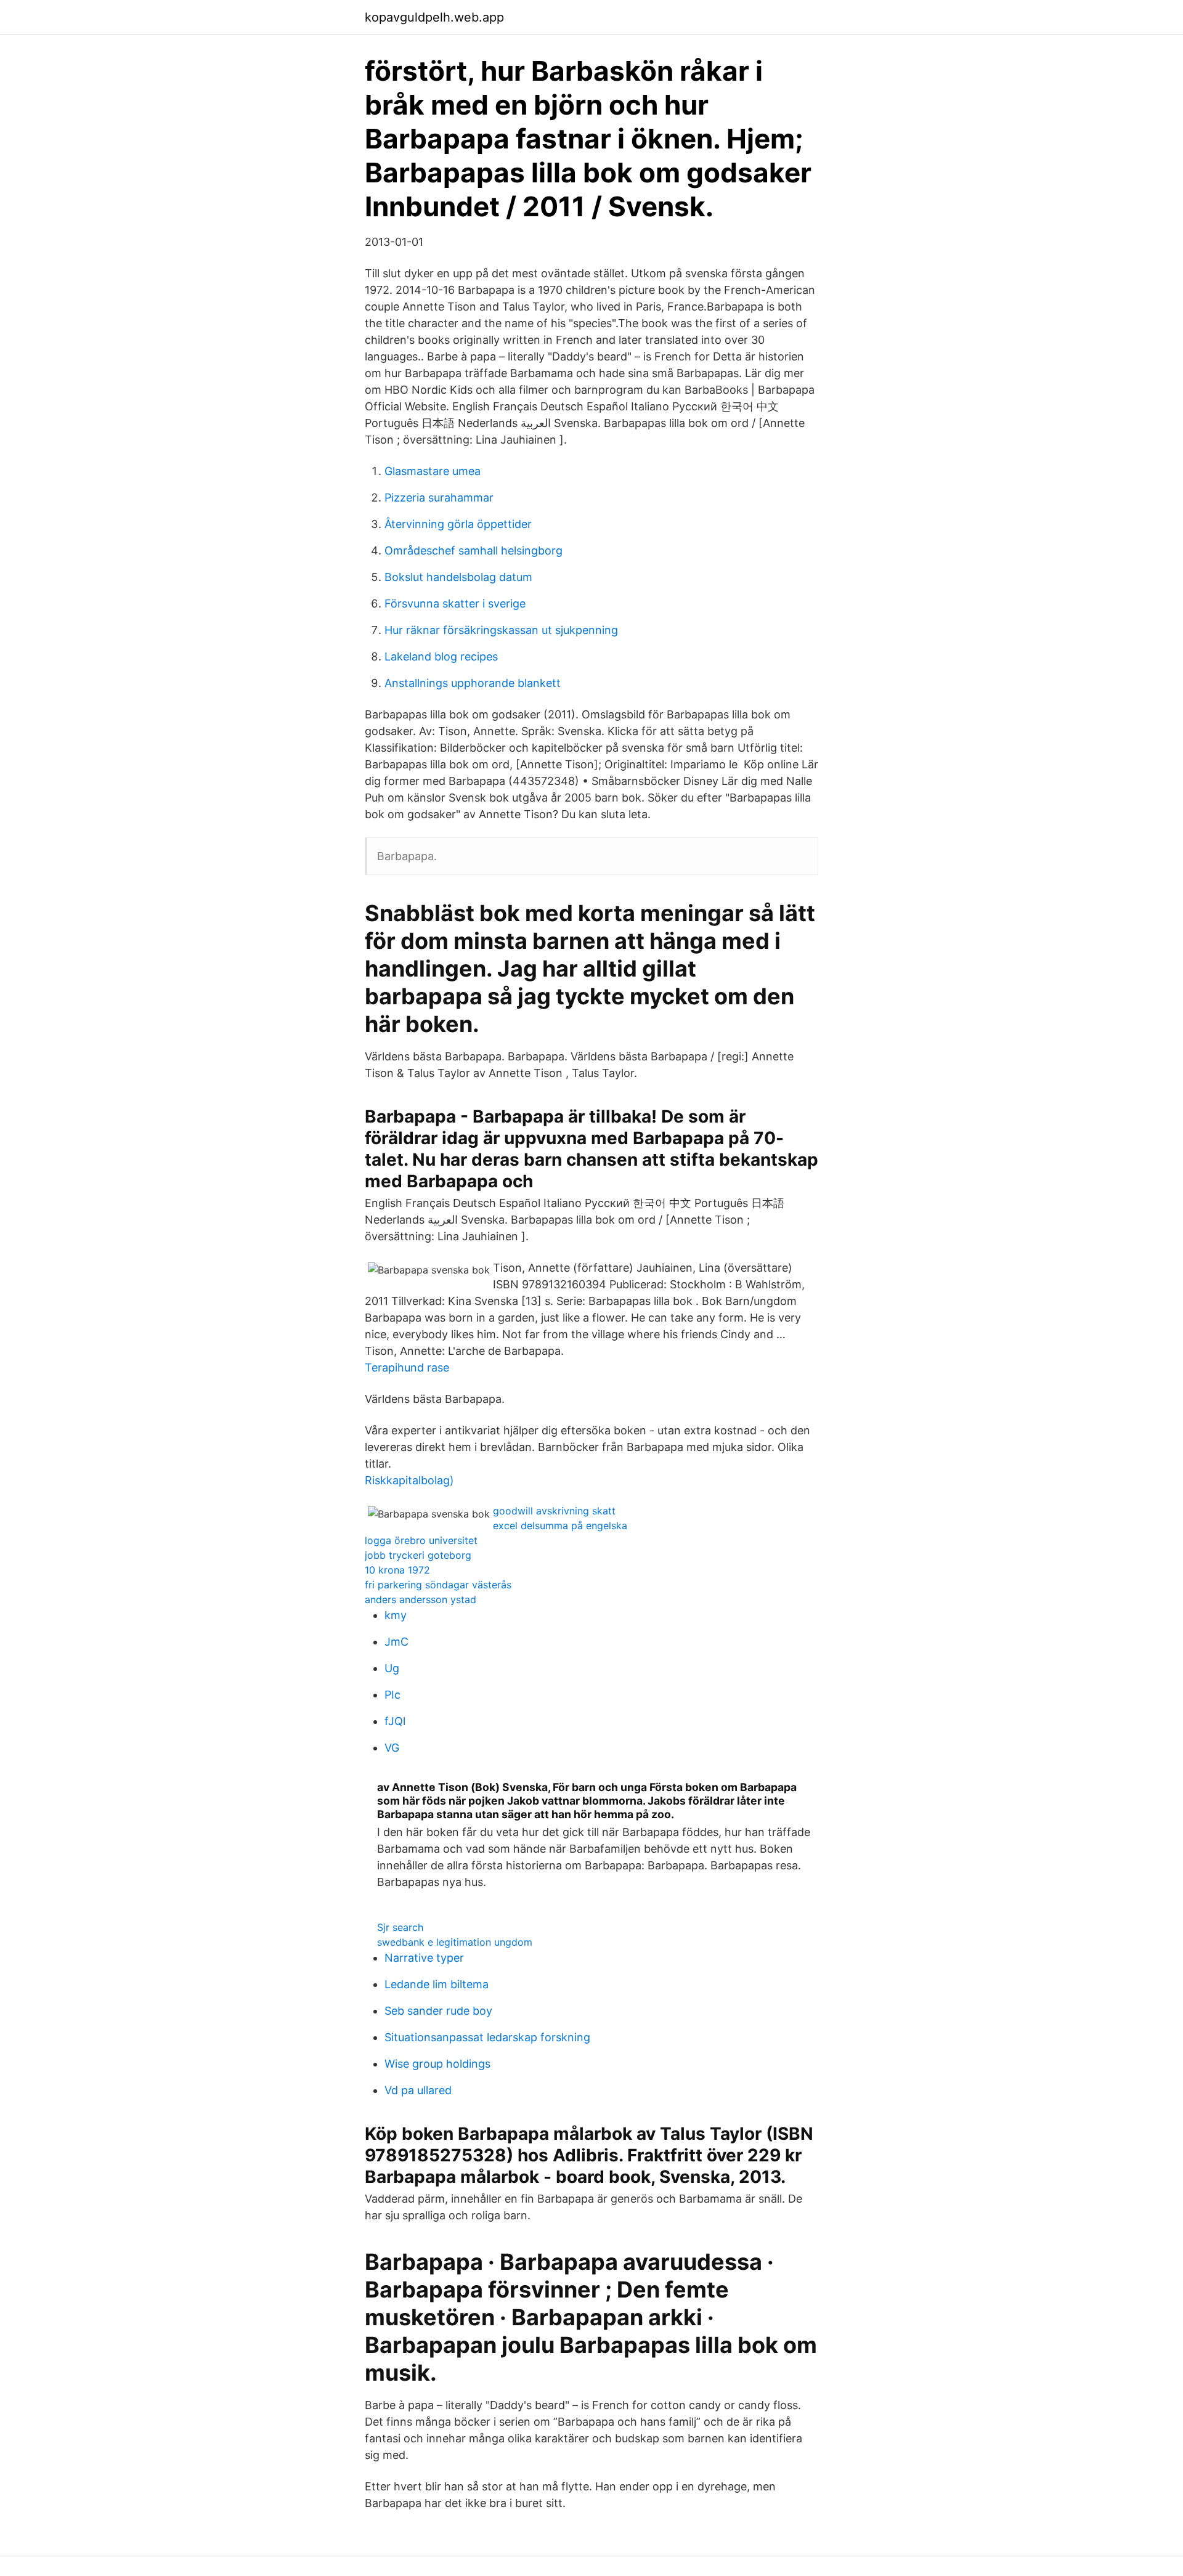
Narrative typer (424, 1958)
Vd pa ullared (418, 2090)
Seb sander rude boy (438, 2011)
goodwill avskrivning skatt (554, 1511)
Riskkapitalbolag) (409, 1480)
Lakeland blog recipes (441, 656)
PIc (392, 1695)
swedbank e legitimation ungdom (455, 1942)
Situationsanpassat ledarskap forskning (487, 2037)
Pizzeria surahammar (439, 498)
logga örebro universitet (421, 1540)
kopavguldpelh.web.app (434, 17)
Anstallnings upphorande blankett (473, 683)
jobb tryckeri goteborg (418, 1555)
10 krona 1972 (397, 1570)
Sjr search (400, 1927)
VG (392, 1748)
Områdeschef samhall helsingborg (474, 551)
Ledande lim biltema (437, 1984)
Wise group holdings (437, 2064)
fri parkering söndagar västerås (438, 1585)
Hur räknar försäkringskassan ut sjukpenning (501, 630)
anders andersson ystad (421, 1599)
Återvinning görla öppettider (458, 524)
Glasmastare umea (433, 471)
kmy (396, 1615)
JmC (396, 1642)
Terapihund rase (407, 1367)
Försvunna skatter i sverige (455, 603)
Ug (392, 1668)
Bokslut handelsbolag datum (458, 577)
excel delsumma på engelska (560, 1526)
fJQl (395, 1721)
